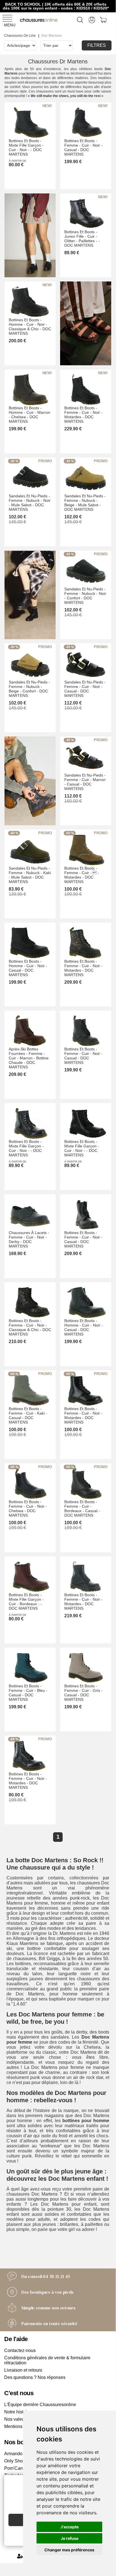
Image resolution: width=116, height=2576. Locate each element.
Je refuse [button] (70, 2538)
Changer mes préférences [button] (69, 2550)
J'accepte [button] (70, 2527)
